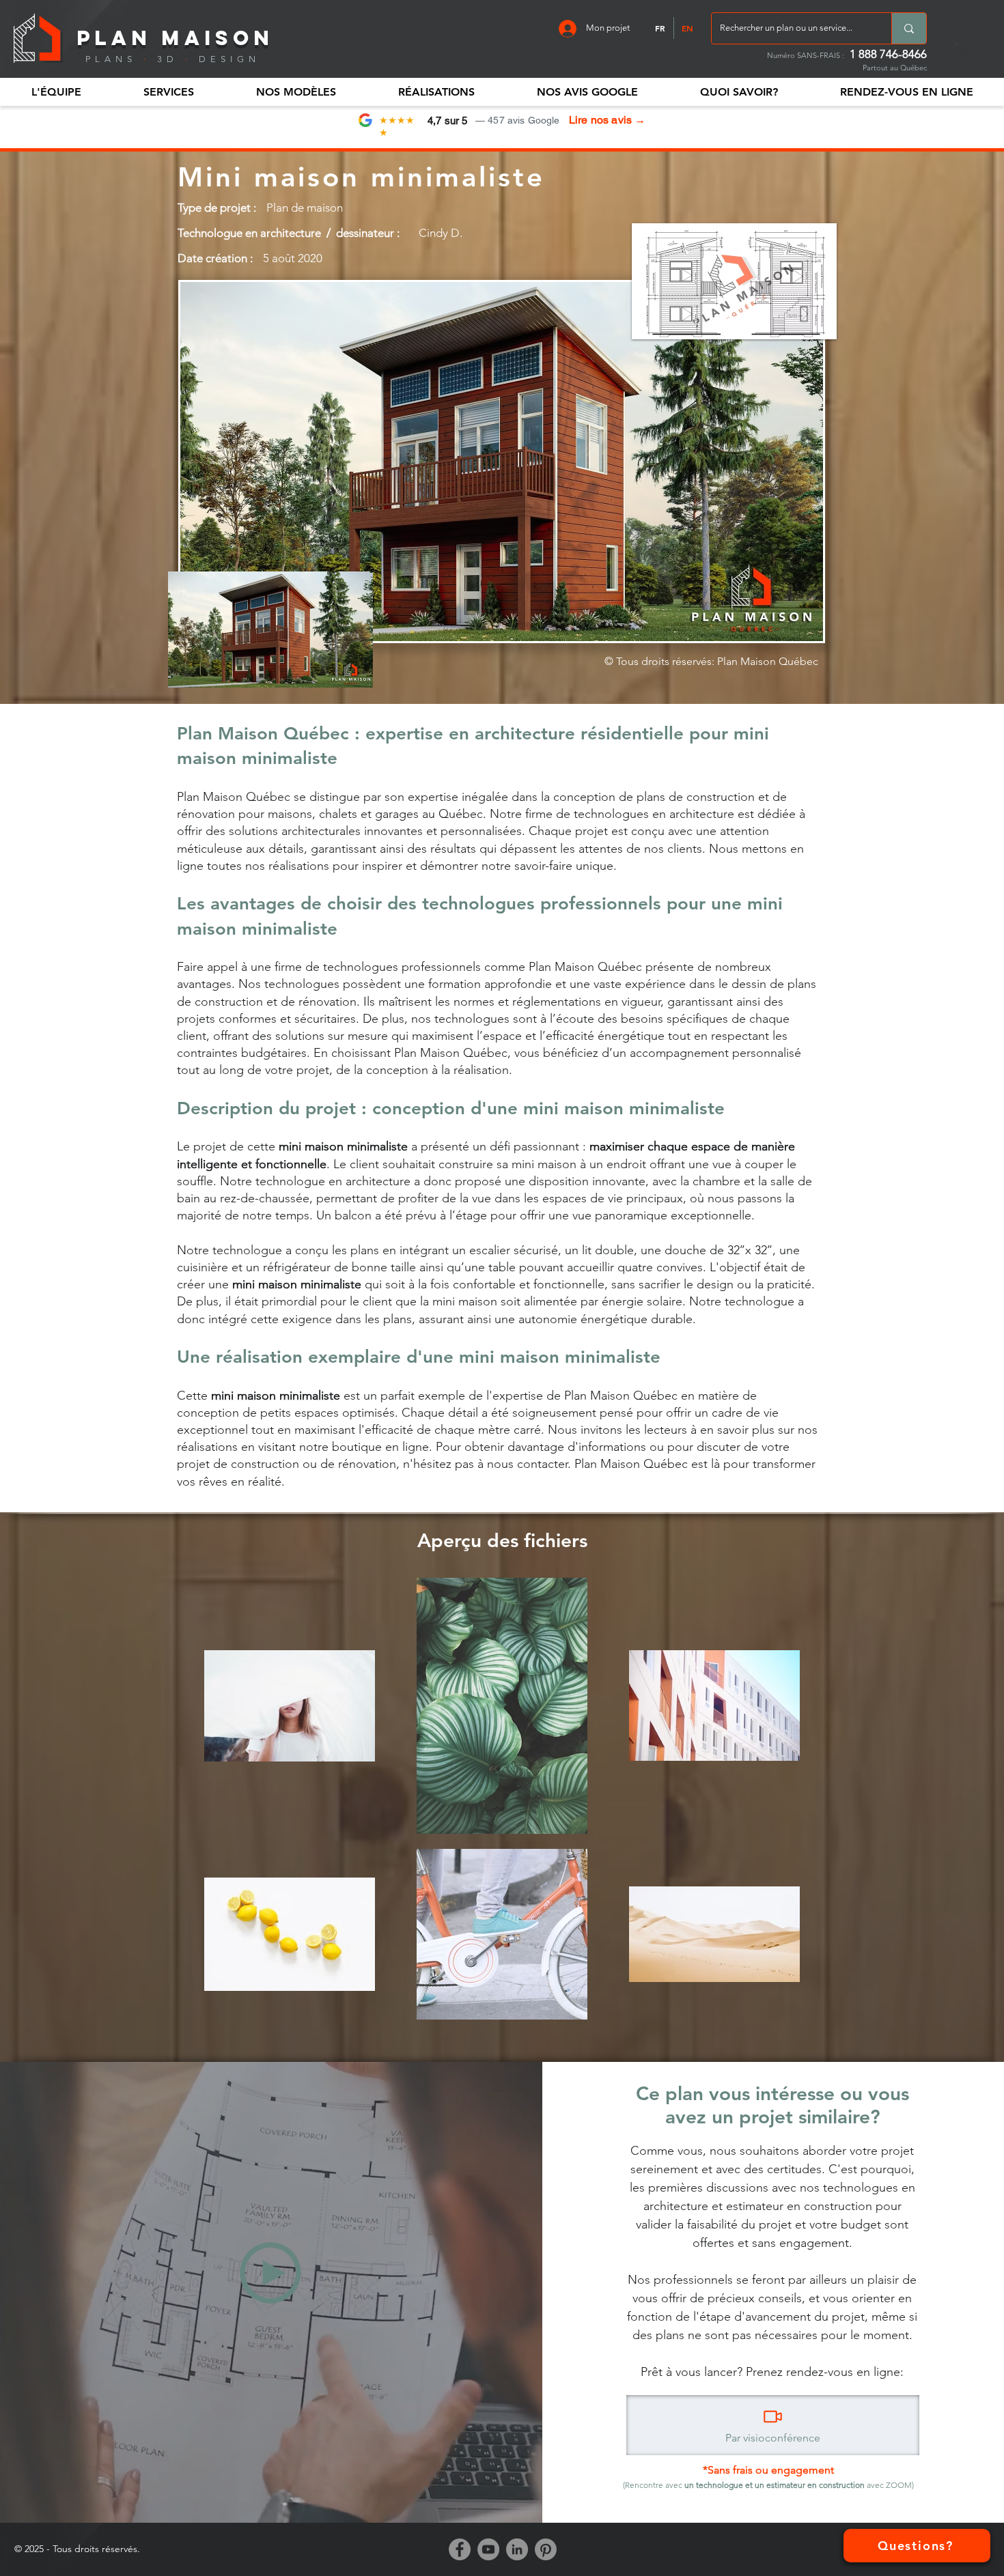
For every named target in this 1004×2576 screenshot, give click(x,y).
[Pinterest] (546, 2549)
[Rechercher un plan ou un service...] (909, 28)
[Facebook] (460, 2549)
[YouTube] (488, 2549)
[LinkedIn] (517, 2549)
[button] (56, 92)
